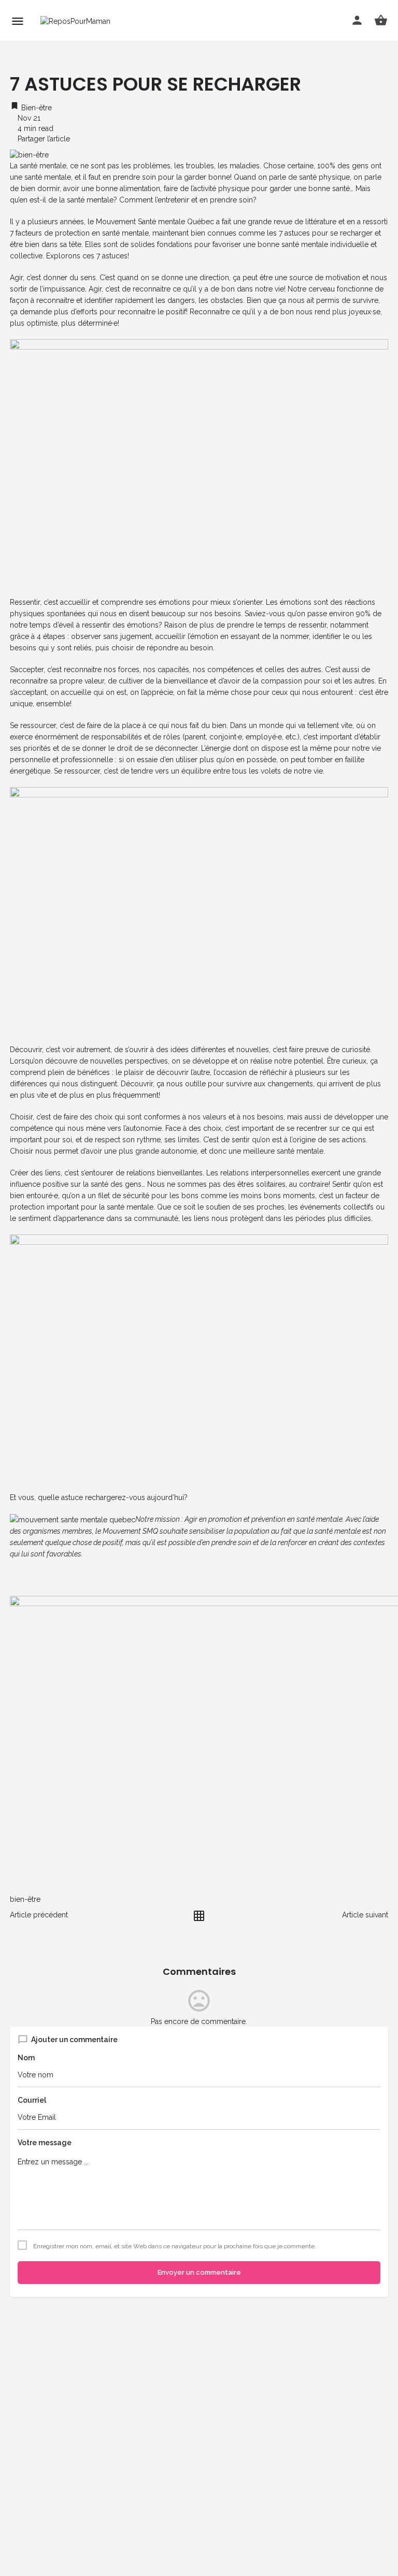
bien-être (25, 1899)
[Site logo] (77, 20)
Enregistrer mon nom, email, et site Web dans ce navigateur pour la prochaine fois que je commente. (175, 2246)
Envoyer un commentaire (199, 2272)
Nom (26, 2058)
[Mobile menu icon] (18, 21)
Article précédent (39, 1915)
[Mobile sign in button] (357, 20)
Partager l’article (43, 139)
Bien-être (35, 108)
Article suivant (365, 1915)
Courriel (32, 2100)
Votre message (45, 2143)
